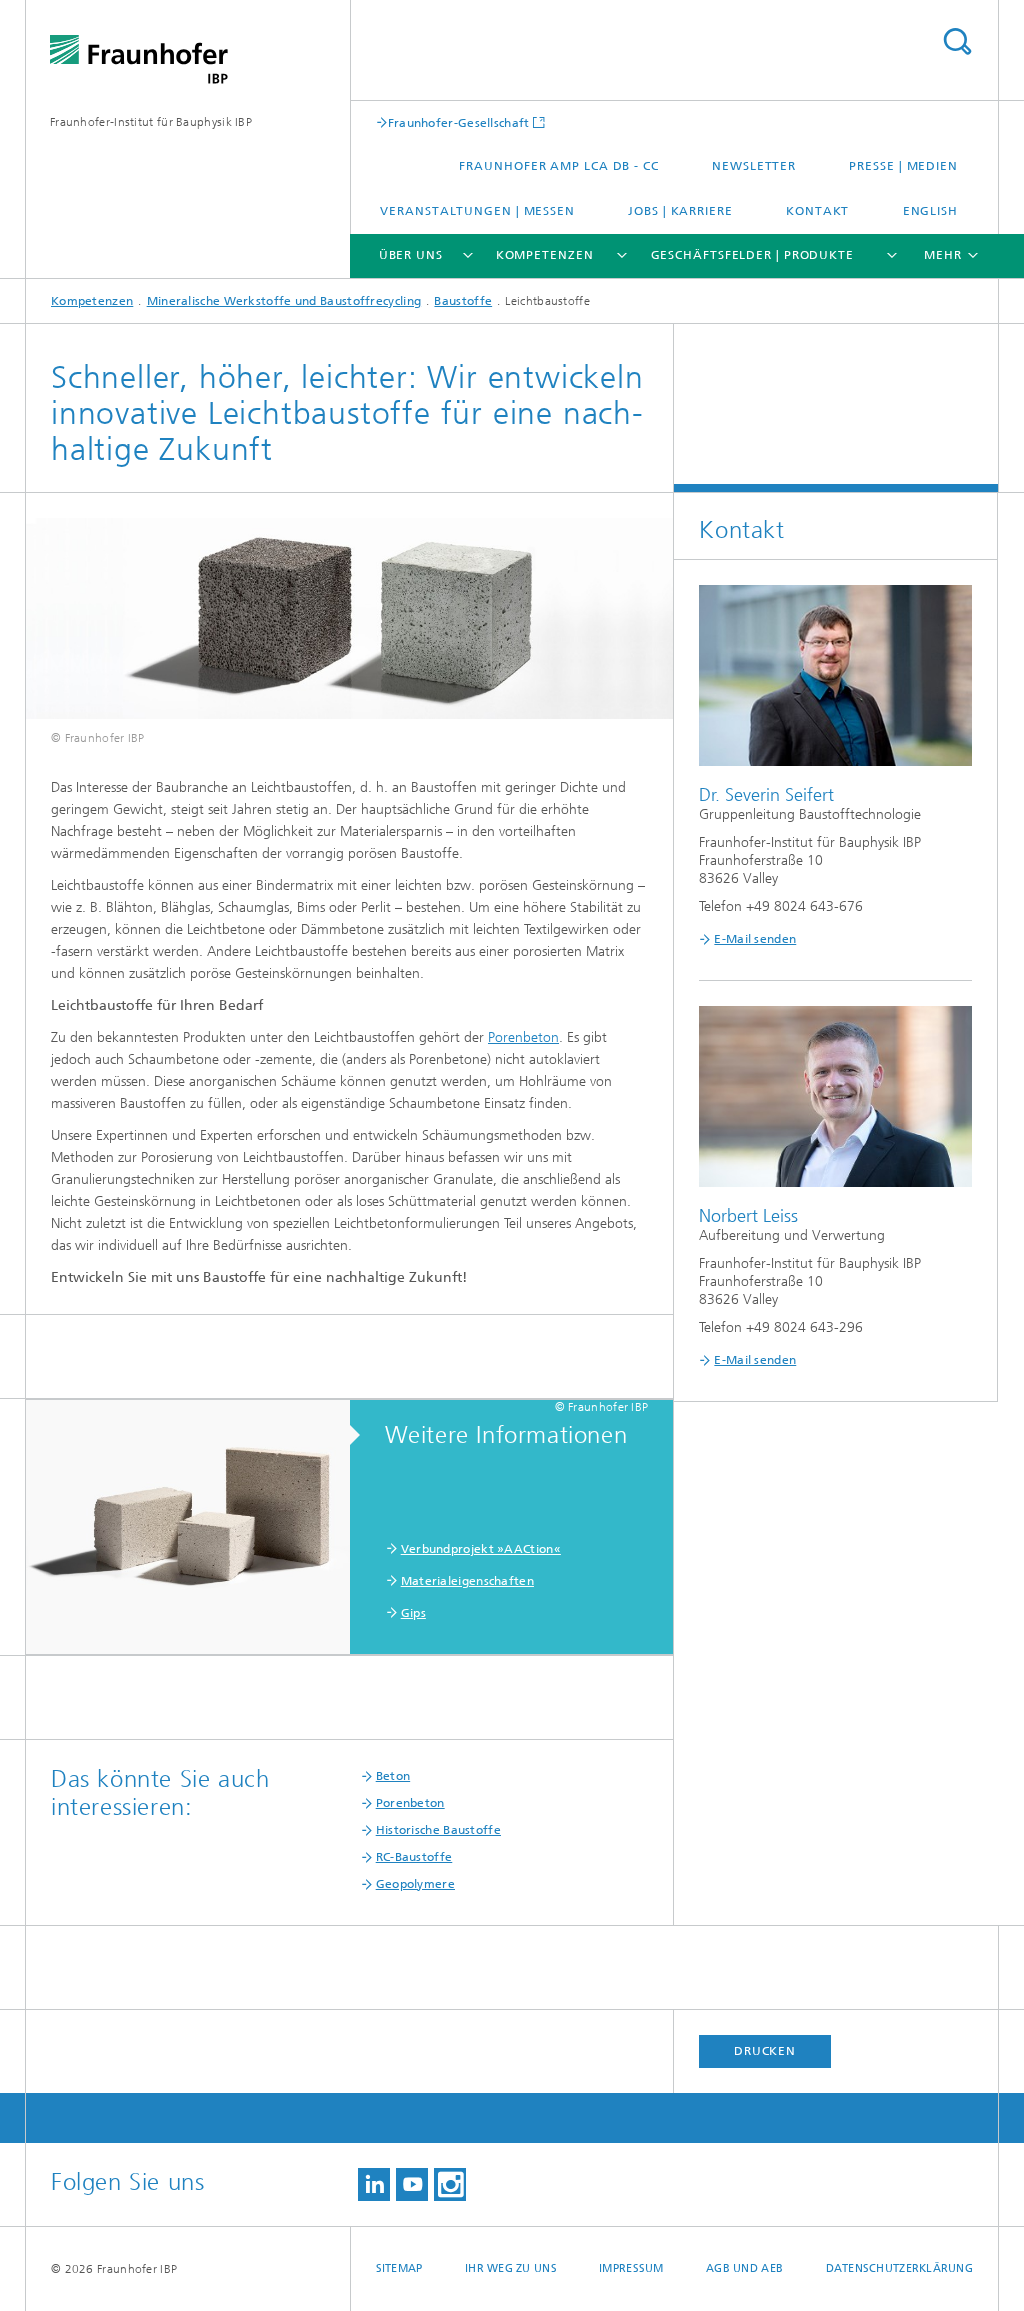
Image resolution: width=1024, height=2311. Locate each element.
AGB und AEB (744, 2268)
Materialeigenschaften (467, 1581)
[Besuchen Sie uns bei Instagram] (450, 2184)
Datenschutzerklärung (900, 2268)
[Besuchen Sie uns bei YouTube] (412, 2184)
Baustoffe (463, 301)
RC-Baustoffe (414, 1857)
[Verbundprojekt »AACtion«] (198, 1528)
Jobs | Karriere (680, 211)
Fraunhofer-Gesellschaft (459, 122)
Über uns (411, 255)
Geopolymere (415, 1884)
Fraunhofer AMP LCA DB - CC (558, 166)
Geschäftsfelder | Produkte (752, 255)
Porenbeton (523, 1037)
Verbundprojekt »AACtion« (481, 1549)
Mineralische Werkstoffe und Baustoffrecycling (284, 301)
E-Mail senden (755, 939)
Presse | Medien (903, 166)
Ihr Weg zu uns (511, 2268)
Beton (393, 1776)
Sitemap (399, 2268)
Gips (413, 1613)
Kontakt (817, 211)
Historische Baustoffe (438, 1830)
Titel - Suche (957, 41)
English (930, 211)
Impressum (631, 2268)
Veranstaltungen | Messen (477, 211)
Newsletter (754, 166)
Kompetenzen (545, 255)
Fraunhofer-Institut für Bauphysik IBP (151, 122)
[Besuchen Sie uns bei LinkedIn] (374, 2184)
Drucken (765, 2051)
